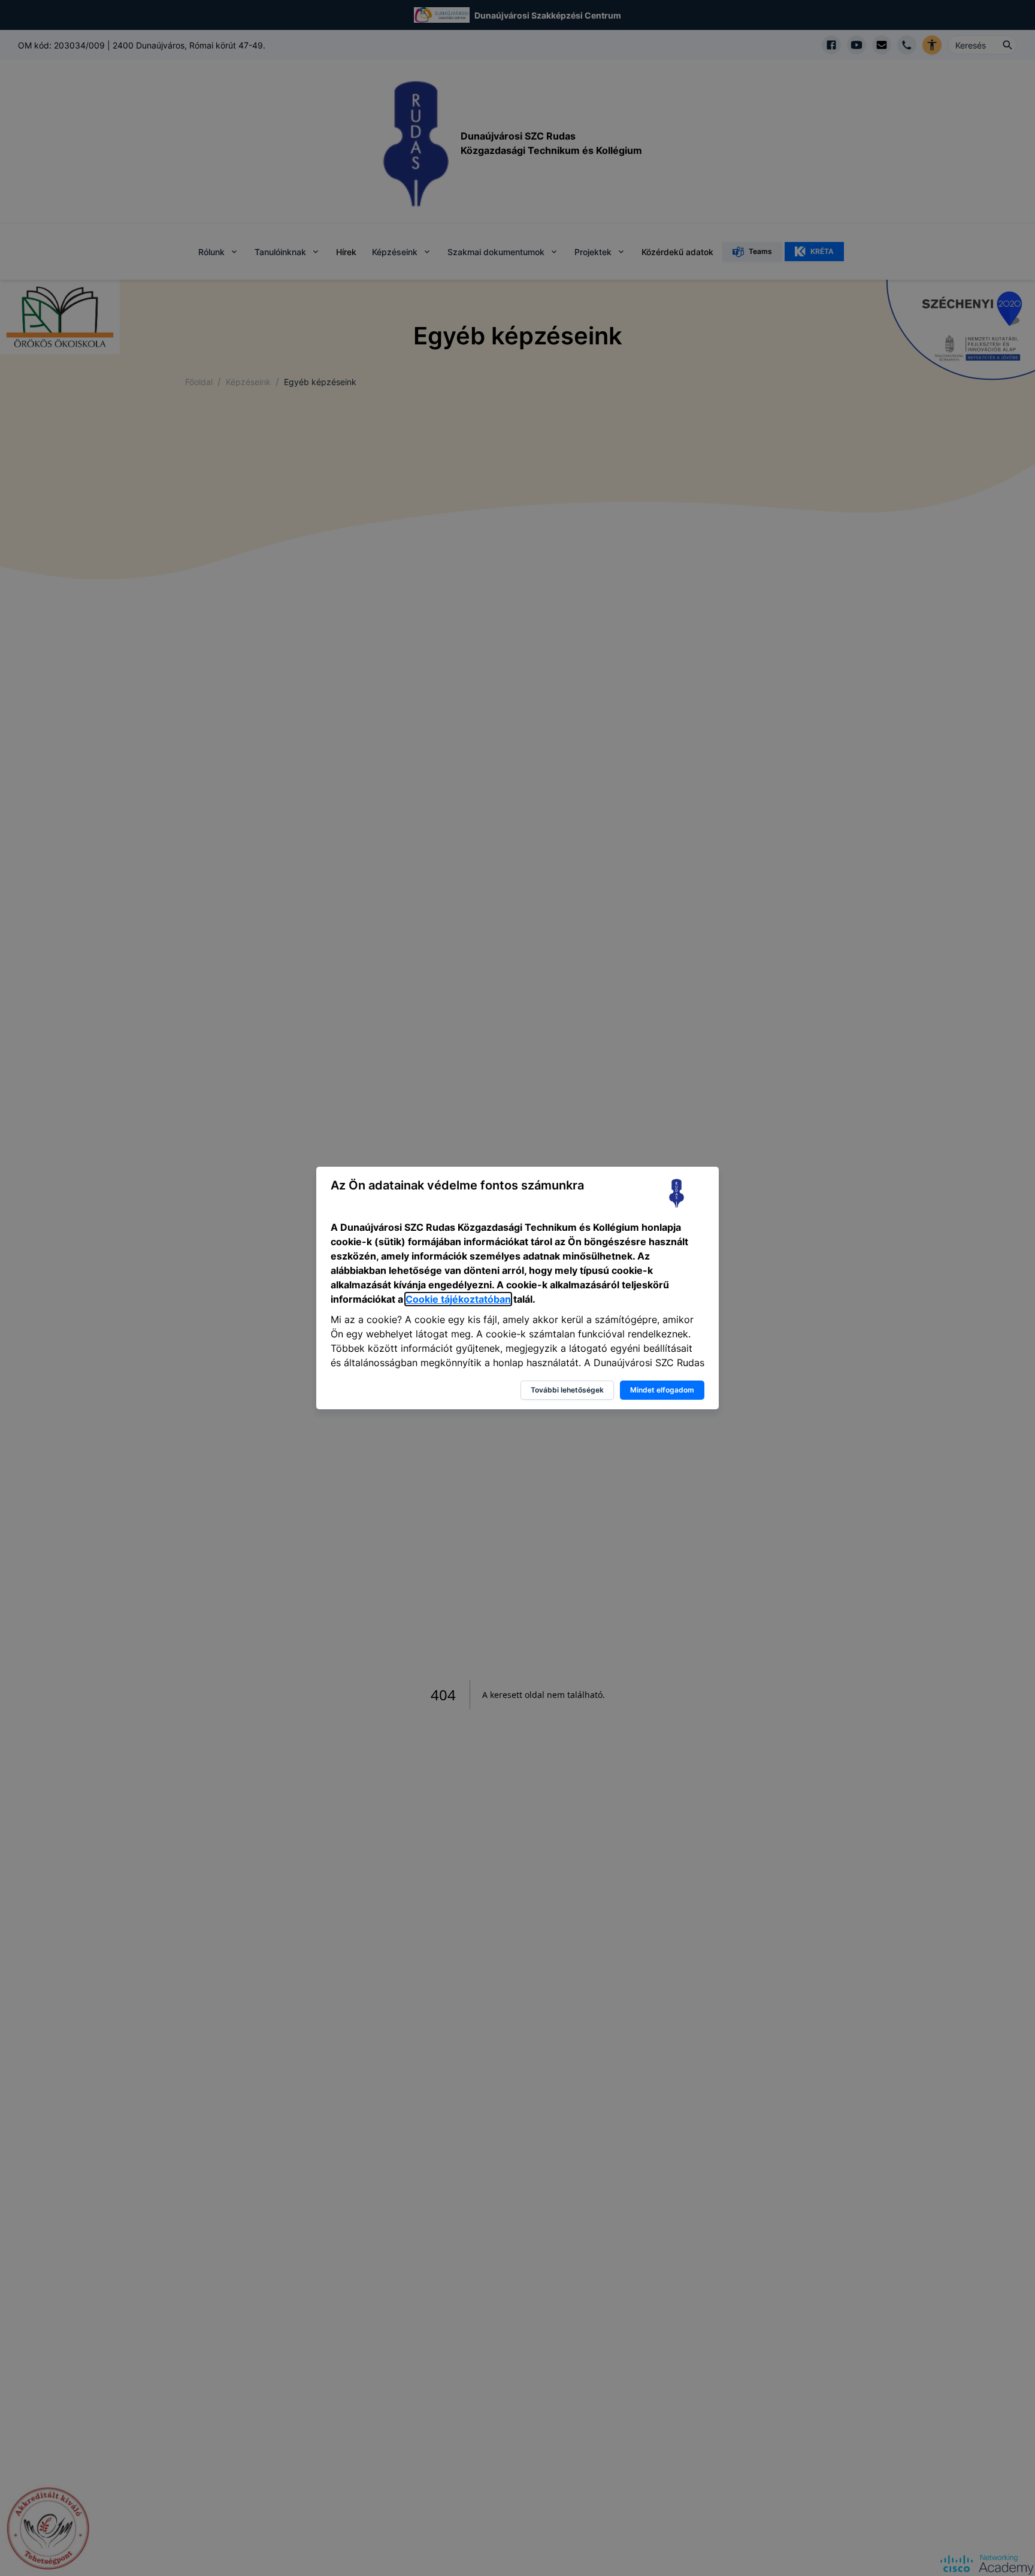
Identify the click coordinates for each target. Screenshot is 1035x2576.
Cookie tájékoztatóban (458, 1299)
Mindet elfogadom (662, 1390)
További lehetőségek (567, 1390)
